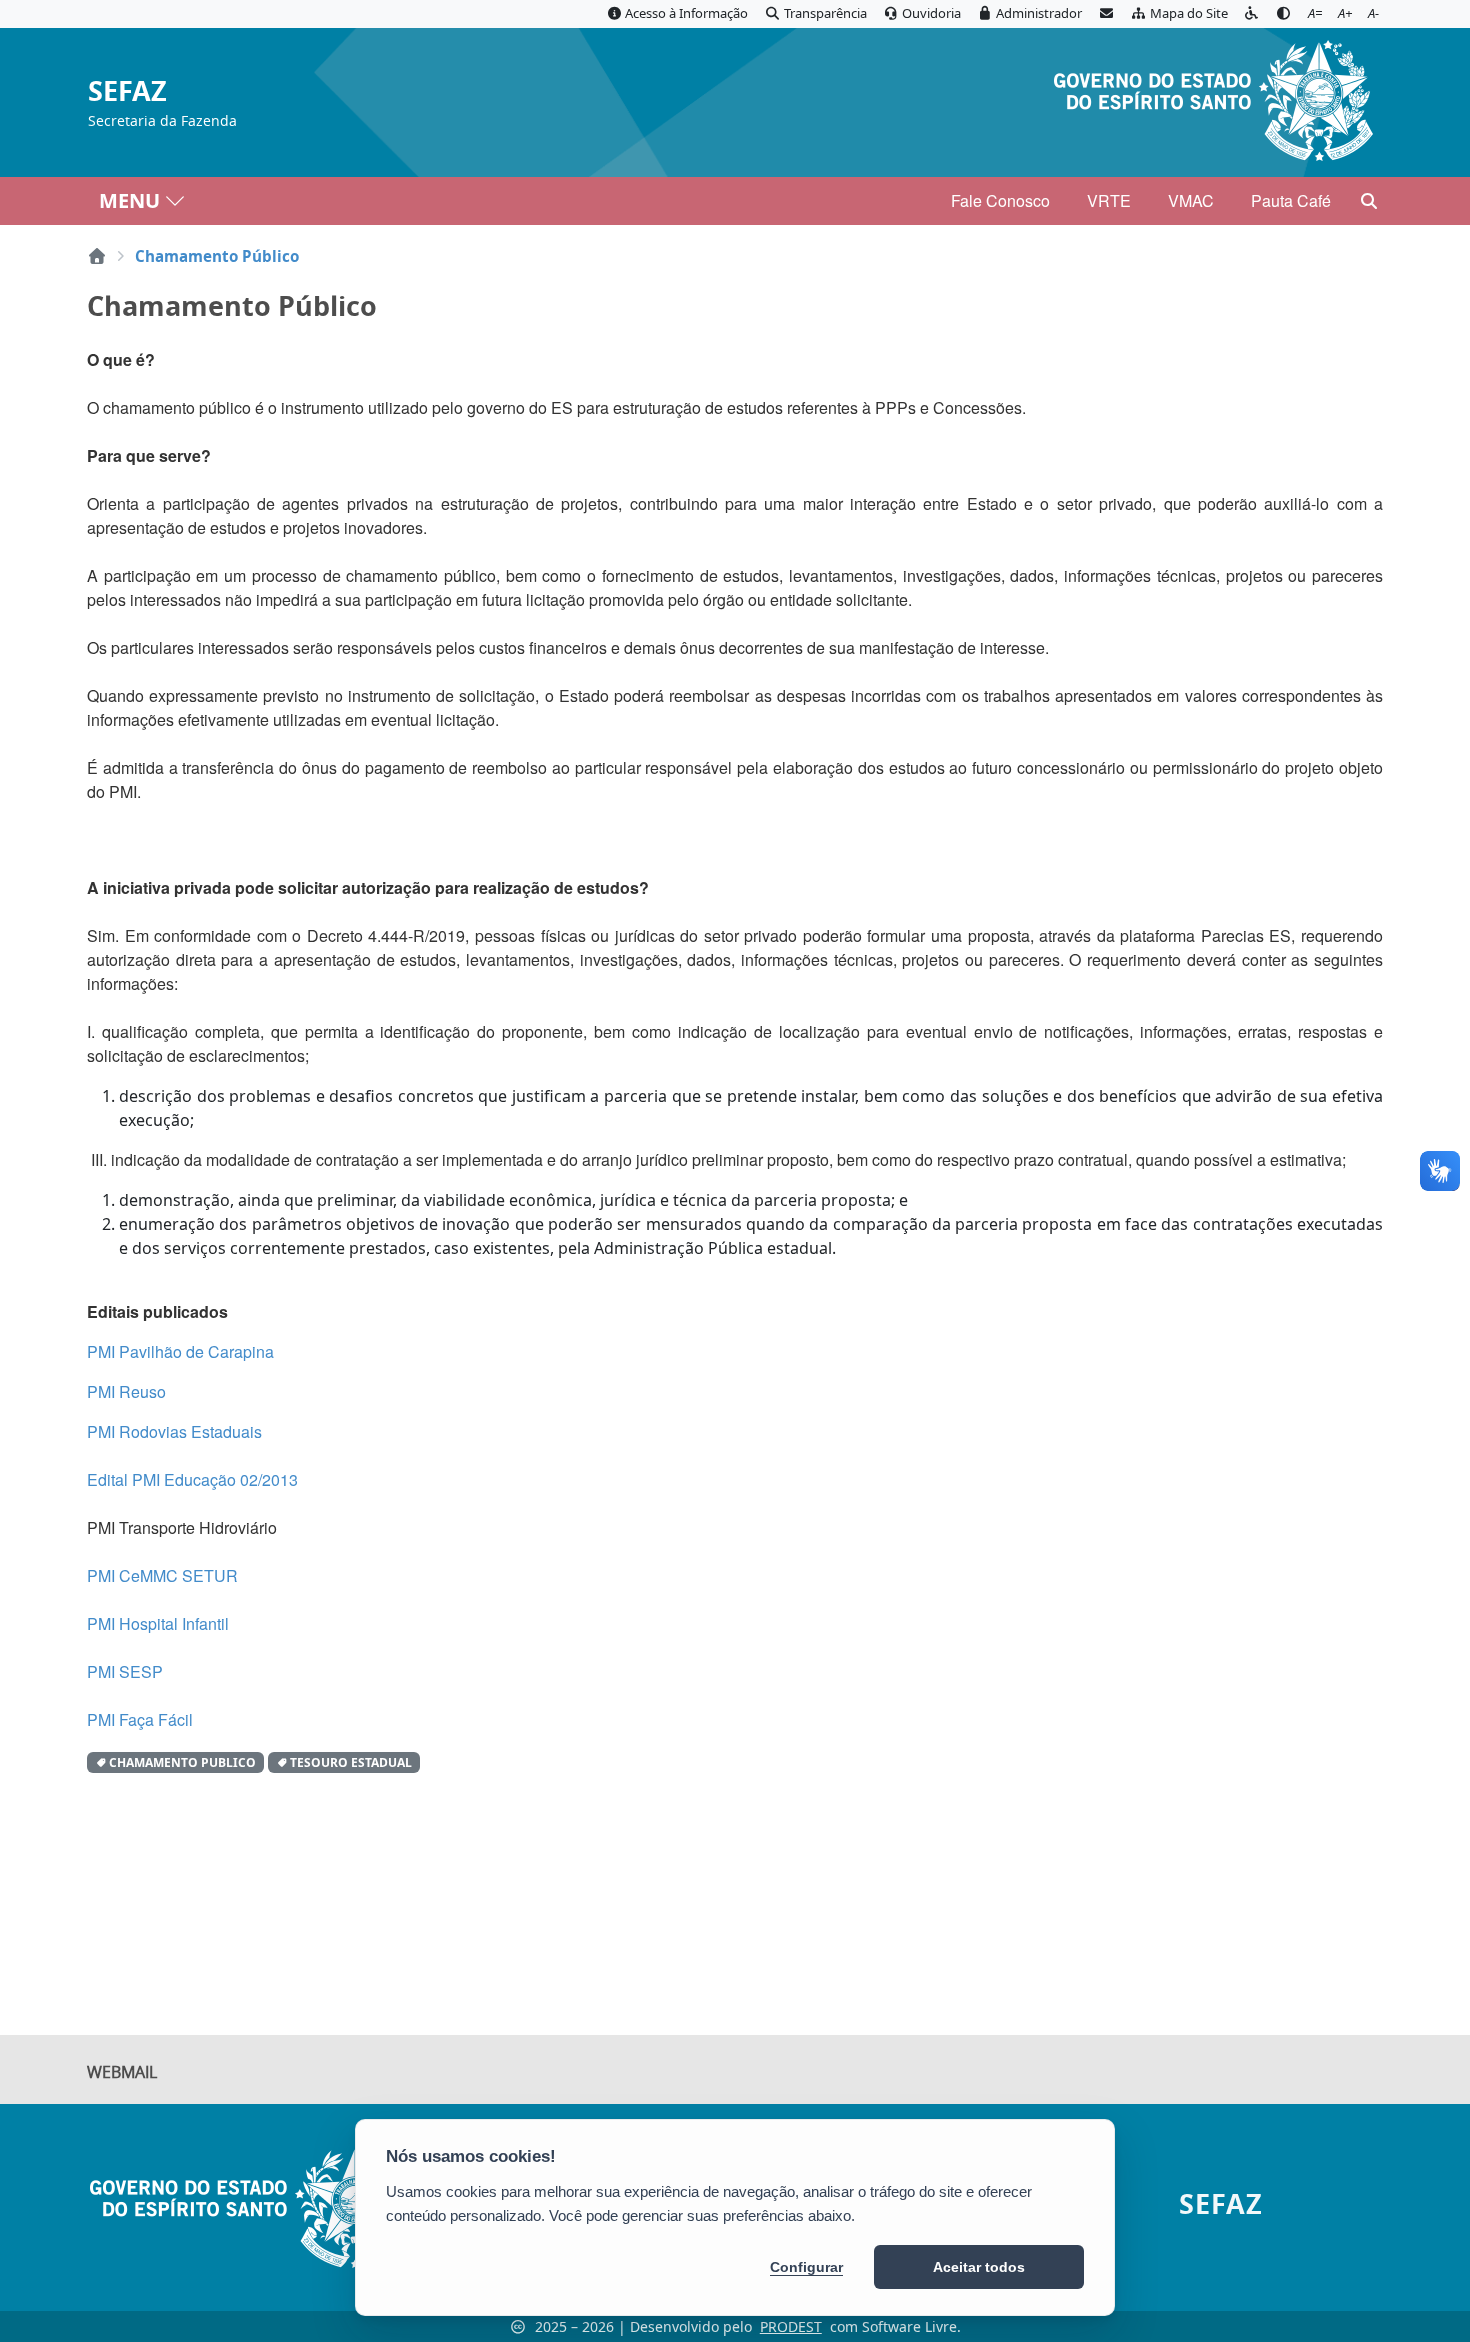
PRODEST (791, 2326)
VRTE (1109, 200)
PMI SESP (125, 1671)
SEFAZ (127, 91)
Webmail (122, 2072)
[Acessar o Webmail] (1106, 14)
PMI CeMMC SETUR (162, 1575)
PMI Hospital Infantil (158, 1623)
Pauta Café (1291, 200)
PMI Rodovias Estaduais (174, 1431)
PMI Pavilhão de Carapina (180, 1351)
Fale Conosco (1000, 200)
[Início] (97, 256)
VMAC (1191, 200)
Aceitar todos (979, 2267)
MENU (129, 200)
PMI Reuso (126, 1391)
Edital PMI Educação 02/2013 (192, 1479)
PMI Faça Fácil (140, 1719)
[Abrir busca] (1369, 201)
